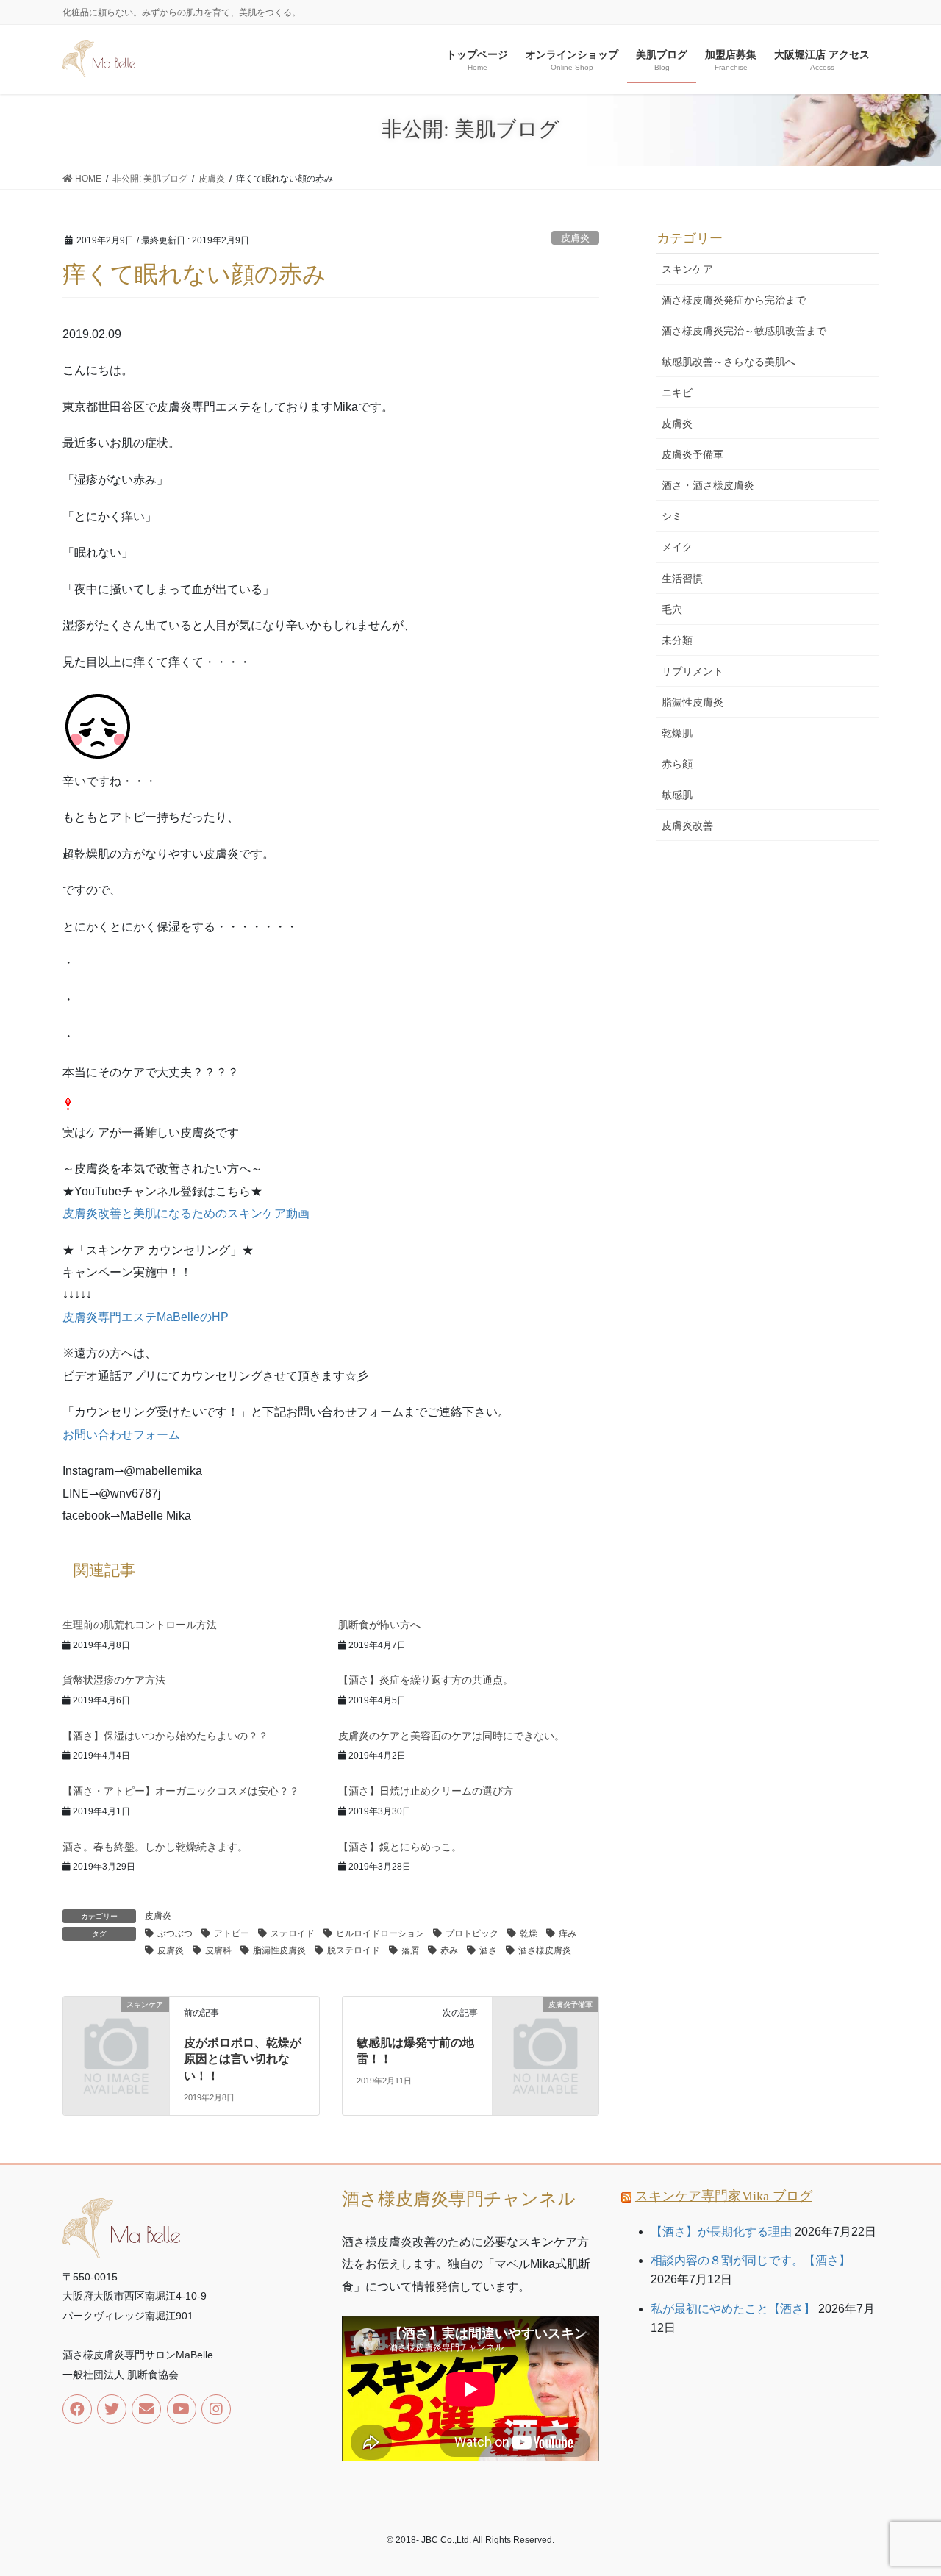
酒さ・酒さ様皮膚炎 (708, 485)
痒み (568, 1933)
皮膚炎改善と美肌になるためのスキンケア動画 (186, 1213)
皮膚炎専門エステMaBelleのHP (146, 1317)
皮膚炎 (575, 238)
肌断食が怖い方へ (379, 1625)
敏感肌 (677, 795)
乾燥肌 (677, 733)
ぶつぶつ (175, 1933)
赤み (449, 1950)
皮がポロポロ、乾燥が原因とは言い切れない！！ (243, 2059)
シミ (672, 516)
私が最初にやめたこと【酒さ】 (733, 2309)
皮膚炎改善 (687, 826)
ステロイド (293, 1933)
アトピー (232, 1933)
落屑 (410, 1950)
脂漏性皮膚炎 (279, 1950)
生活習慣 (682, 579)
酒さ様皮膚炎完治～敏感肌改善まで (744, 331)
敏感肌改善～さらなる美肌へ (729, 362)
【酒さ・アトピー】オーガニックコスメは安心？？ (181, 1791)
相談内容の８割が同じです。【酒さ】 (751, 2260)
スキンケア (687, 269)
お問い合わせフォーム (121, 1435)
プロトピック (472, 1933)
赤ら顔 (677, 764)
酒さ (488, 1950)
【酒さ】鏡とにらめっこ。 (400, 1847)
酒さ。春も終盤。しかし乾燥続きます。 (155, 1847)
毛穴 (672, 609)
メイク (677, 547)
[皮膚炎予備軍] (545, 2029)
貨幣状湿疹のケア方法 (114, 1680)
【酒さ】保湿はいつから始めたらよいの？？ (165, 1736)
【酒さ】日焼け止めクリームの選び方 (426, 1791)
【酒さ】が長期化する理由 (721, 2232)
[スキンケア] (116, 2029)
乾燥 (529, 1933)
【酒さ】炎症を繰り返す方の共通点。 (426, 1680)
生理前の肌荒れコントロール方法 (140, 1625)
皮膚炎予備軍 (693, 454)
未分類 (677, 640)
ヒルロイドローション (380, 1933)
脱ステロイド (354, 1950)
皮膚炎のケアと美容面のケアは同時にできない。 (451, 1736)
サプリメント (693, 671)
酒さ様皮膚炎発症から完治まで (734, 300)
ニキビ (677, 393)
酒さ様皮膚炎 (545, 1950)
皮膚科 (218, 1950)
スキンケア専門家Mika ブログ (724, 2196)
